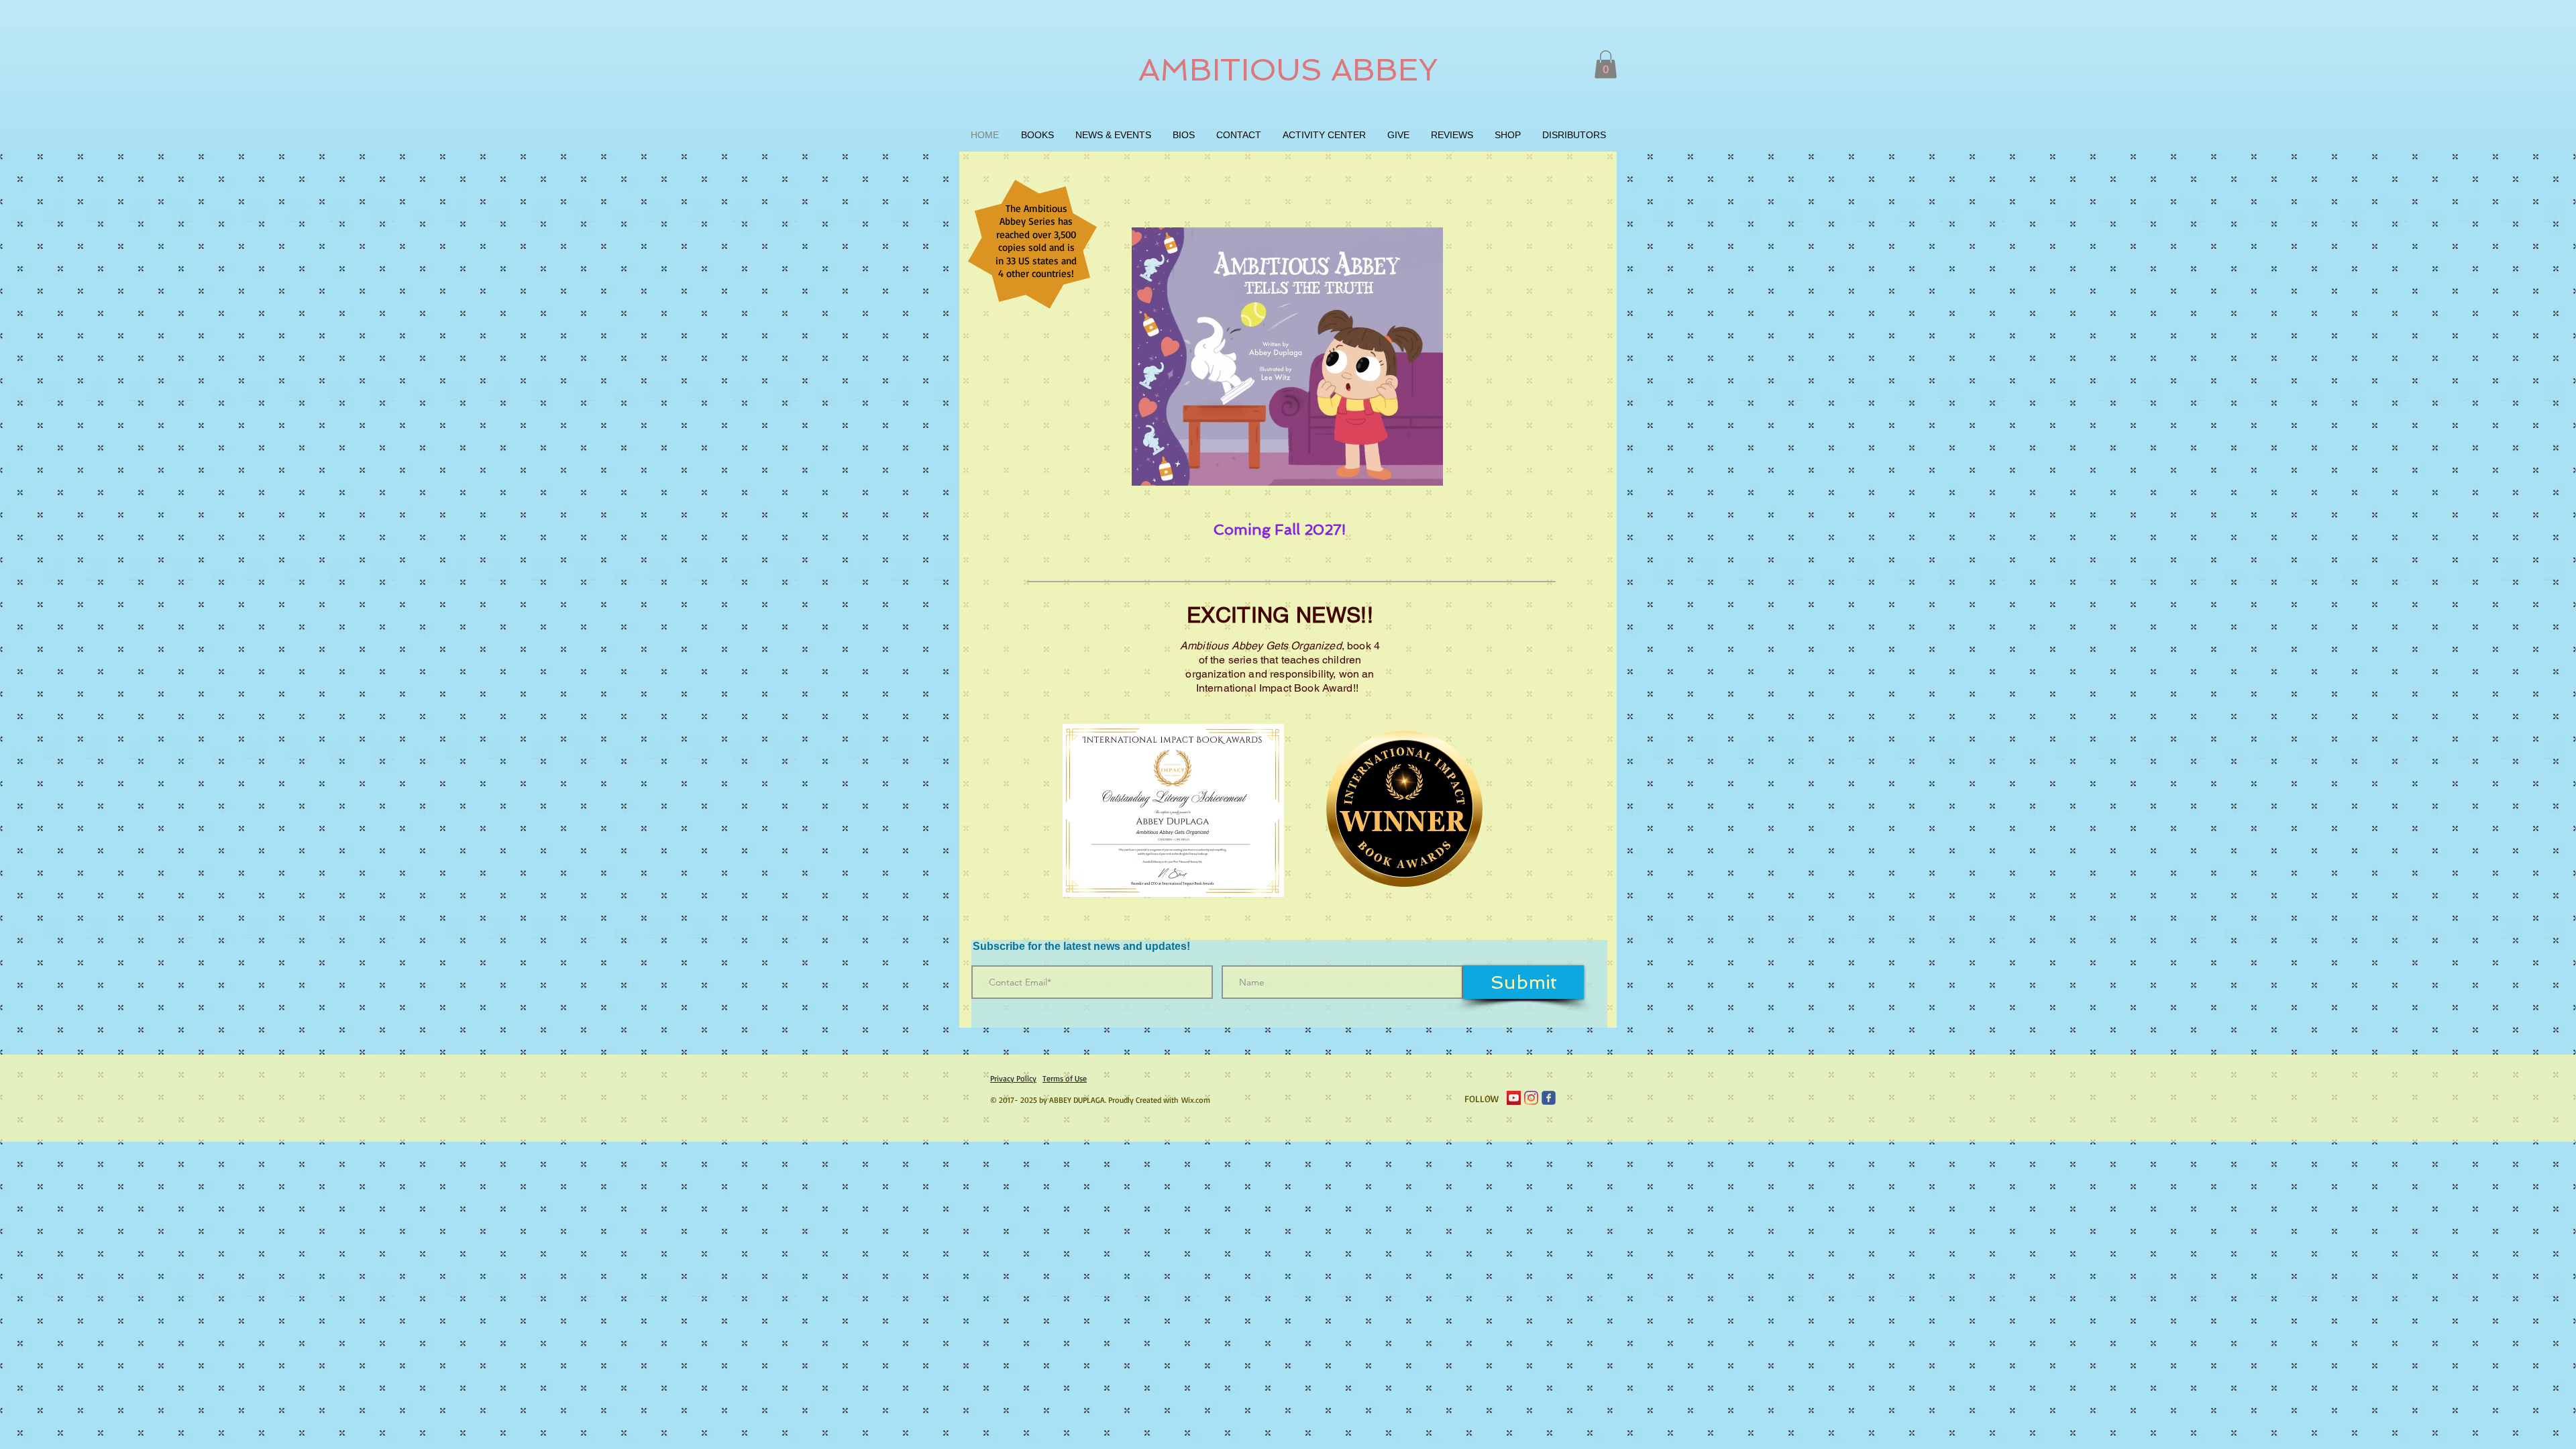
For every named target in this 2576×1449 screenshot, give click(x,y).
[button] (1606, 64)
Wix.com (1196, 1100)
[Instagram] (1531, 1098)
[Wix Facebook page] (1549, 1098)
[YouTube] (1514, 1098)
